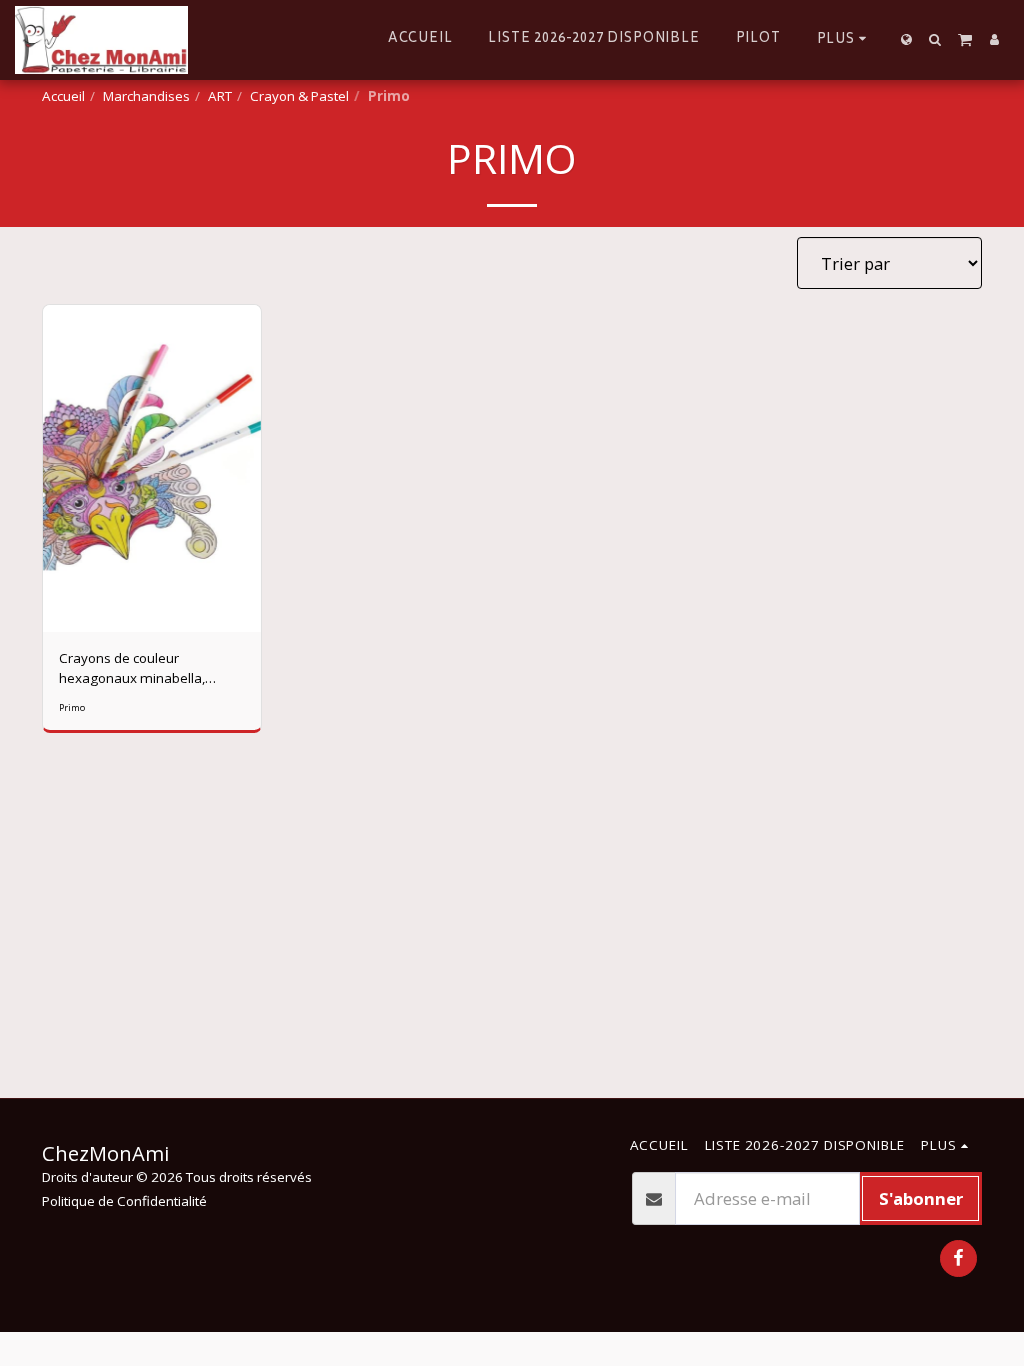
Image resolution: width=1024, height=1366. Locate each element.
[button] (935, 39)
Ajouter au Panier (157, 625)
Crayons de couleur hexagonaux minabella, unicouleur (132, 668)
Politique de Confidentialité (124, 1201)
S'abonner (921, 1198)
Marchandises (146, 96)
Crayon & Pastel (299, 96)
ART (220, 96)
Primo (72, 707)
